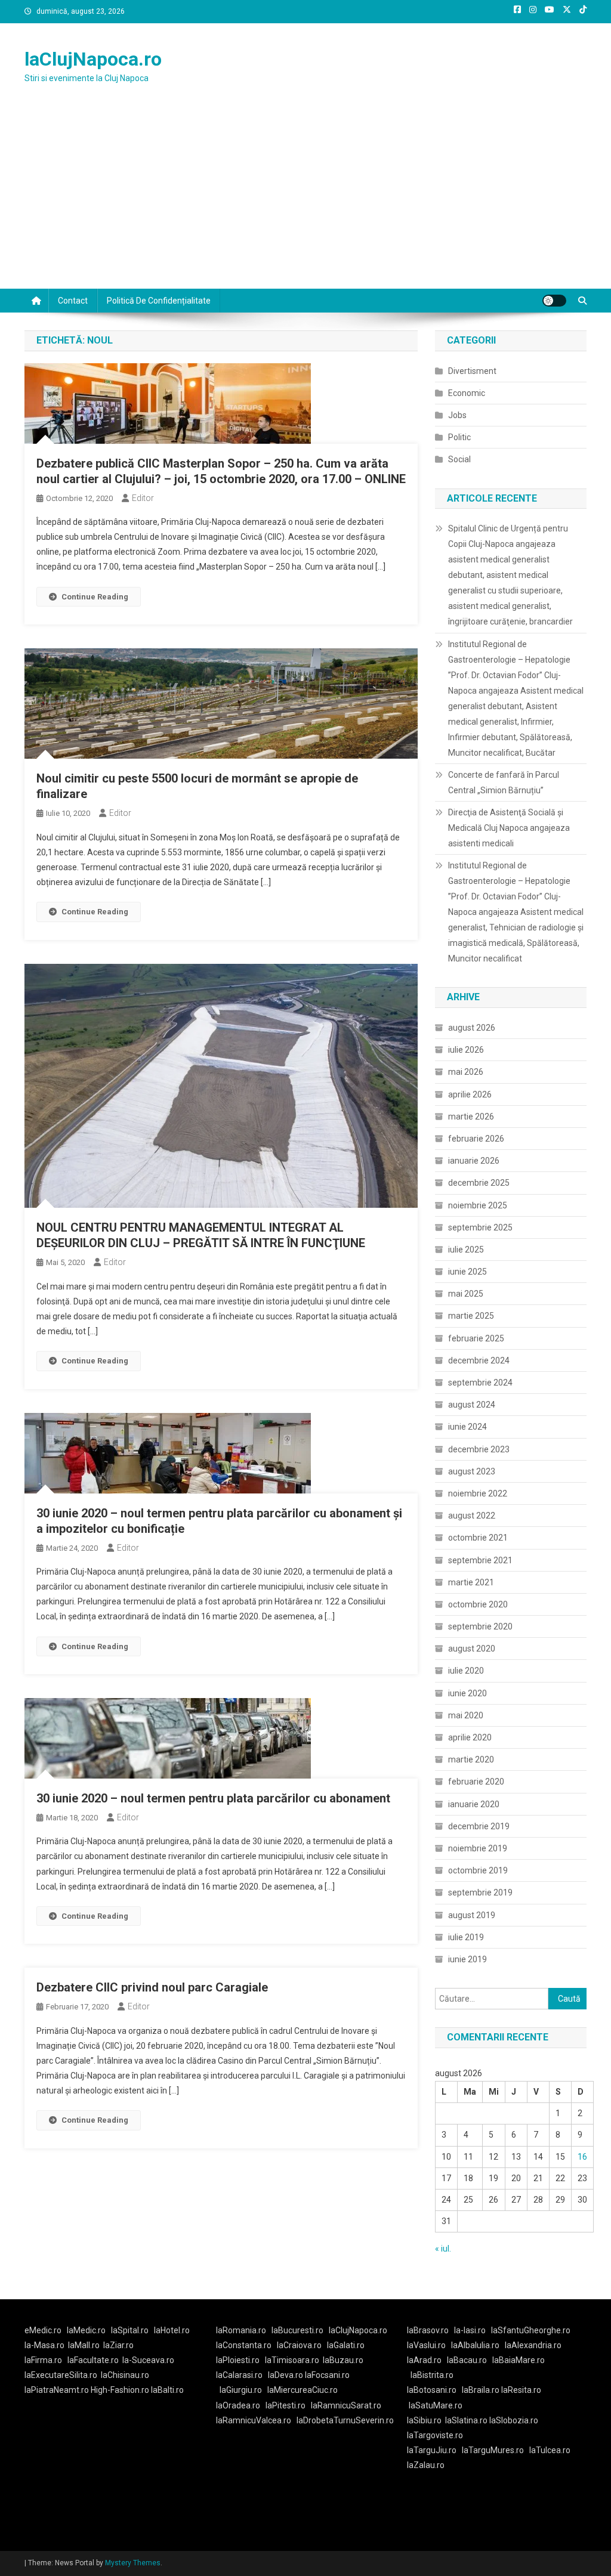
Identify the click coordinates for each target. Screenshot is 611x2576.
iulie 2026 (466, 1050)
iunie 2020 (467, 1693)
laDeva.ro (286, 2375)
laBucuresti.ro (297, 2330)
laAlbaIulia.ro (475, 2345)
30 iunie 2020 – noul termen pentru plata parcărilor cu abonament (213, 1798)
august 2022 (472, 1516)
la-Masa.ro (44, 2345)
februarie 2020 (476, 1782)
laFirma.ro (43, 2360)
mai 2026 (466, 1072)
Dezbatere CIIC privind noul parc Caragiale (152, 1987)
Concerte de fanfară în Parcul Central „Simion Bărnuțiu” (504, 783)
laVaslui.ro (429, 2345)
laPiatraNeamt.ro (57, 2390)
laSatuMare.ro (436, 2405)
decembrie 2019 (479, 1826)
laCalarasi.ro (239, 2375)
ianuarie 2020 (474, 1804)
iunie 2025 (467, 1272)
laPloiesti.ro (238, 2360)
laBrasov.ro (428, 2330)
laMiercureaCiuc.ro (303, 2390)
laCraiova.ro (299, 2345)
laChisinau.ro (125, 2375)
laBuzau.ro (343, 2360)
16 (582, 2157)
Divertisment (472, 371)
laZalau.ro (426, 2465)
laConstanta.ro (244, 2345)
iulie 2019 (466, 1937)
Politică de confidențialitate (159, 301)
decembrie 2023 (479, 1449)
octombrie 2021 (478, 1538)
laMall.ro (84, 2345)
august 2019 (472, 1915)
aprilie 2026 (470, 1094)
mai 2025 (466, 1294)
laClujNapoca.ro (93, 59)
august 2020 (472, 1649)
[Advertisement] (305, 199)
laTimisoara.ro (292, 2360)
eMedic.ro (43, 2330)
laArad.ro (424, 2360)
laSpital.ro (130, 2330)
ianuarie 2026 (474, 1161)
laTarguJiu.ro (434, 2450)
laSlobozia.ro (514, 2420)
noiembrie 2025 (478, 1205)
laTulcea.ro (550, 2450)
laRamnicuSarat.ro (346, 2405)
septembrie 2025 (480, 1227)
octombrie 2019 (478, 1870)
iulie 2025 (466, 1250)
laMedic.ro (87, 2330)
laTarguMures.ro (493, 2450)
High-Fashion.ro (120, 2390)
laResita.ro (521, 2390)
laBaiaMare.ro (519, 2360)
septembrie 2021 (480, 1560)
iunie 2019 (467, 1959)
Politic (459, 437)
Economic (467, 393)
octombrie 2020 (478, 1604)
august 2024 (472, 1405)
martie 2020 (471, 1759)
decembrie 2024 (479, 1360)
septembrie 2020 (480, 1626)
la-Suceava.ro (148, 2360)
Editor (143, 498)
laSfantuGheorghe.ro (531, 2330)
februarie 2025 (476, 1338)
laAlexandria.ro (533, 2345)
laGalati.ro (346, 2345)
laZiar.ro (118, 2345)
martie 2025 (471, 1316)
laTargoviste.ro (435, 2435)
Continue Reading (95, 597)
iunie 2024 (467, 1427)
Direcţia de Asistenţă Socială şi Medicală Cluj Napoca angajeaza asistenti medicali (509, 828)
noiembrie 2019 (478, 1848)
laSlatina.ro (466, 2420)
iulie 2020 (466, 1671)
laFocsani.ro (327, 2375)
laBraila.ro (481, 2390)
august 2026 (472, 1028)
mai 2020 (466, 1715)
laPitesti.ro (286, 2405)
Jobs (457, 415)
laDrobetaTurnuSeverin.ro (345, 2420)
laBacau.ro (467, 2360)
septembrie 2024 (480, 1383)
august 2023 (472, 1471)
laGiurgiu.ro (243, 2390)
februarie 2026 (476, 1139)
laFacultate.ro (93, 2360)
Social (459, 459)
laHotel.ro (172, 2330)
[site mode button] (554, 301)
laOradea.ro (238, 2405)
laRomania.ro (241, 2330)
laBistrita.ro (432, 2375)
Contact (73, 301)
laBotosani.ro (432, 2390)
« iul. (443, 2249)
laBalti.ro (167, 2390)
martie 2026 (471, 1117)
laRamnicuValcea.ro (254, 2420)
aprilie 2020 (470, 1737)
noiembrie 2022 (478, 1493)
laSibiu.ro (424, 2420)
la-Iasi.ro (470, 2330)
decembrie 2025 (479, 1183)
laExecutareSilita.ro (61, 2375)
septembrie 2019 (480, 1892)
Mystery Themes (133, 2563)
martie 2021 (471, 1582)
